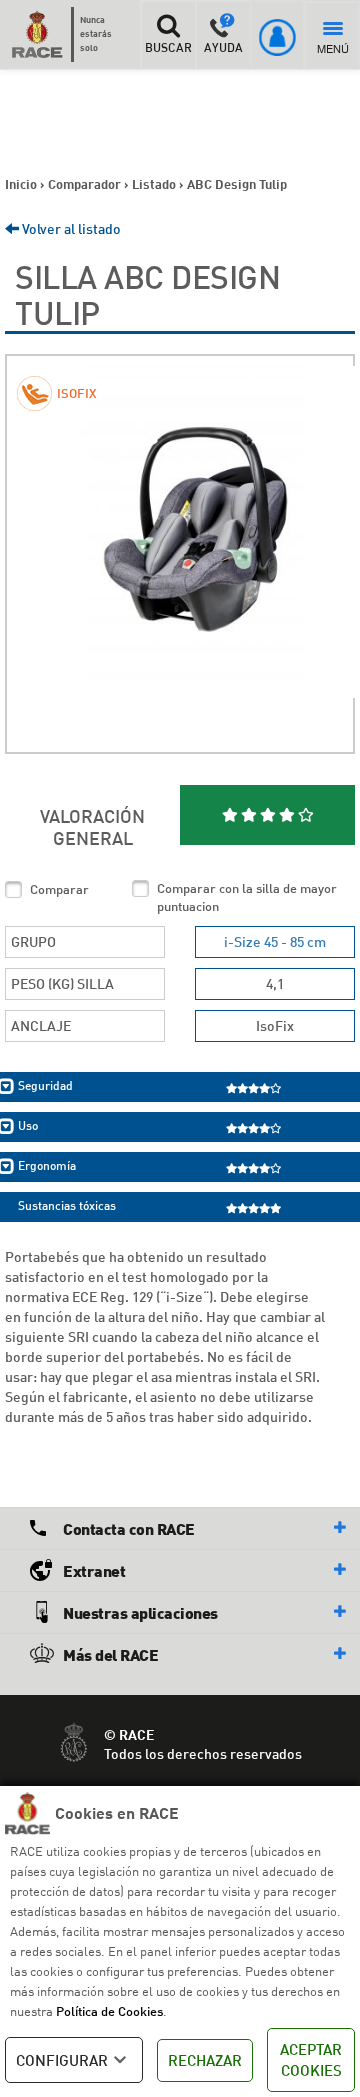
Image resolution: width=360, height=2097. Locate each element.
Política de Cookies (109, 2011)
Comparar (59, 889)
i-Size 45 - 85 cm (275, 941)
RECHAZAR (205, 2060)
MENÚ (333, 48)
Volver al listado (70, 228)
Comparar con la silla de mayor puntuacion (247, 897)
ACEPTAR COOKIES (311, 2059)
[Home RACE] (42, 34)
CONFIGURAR (62, 2060)
